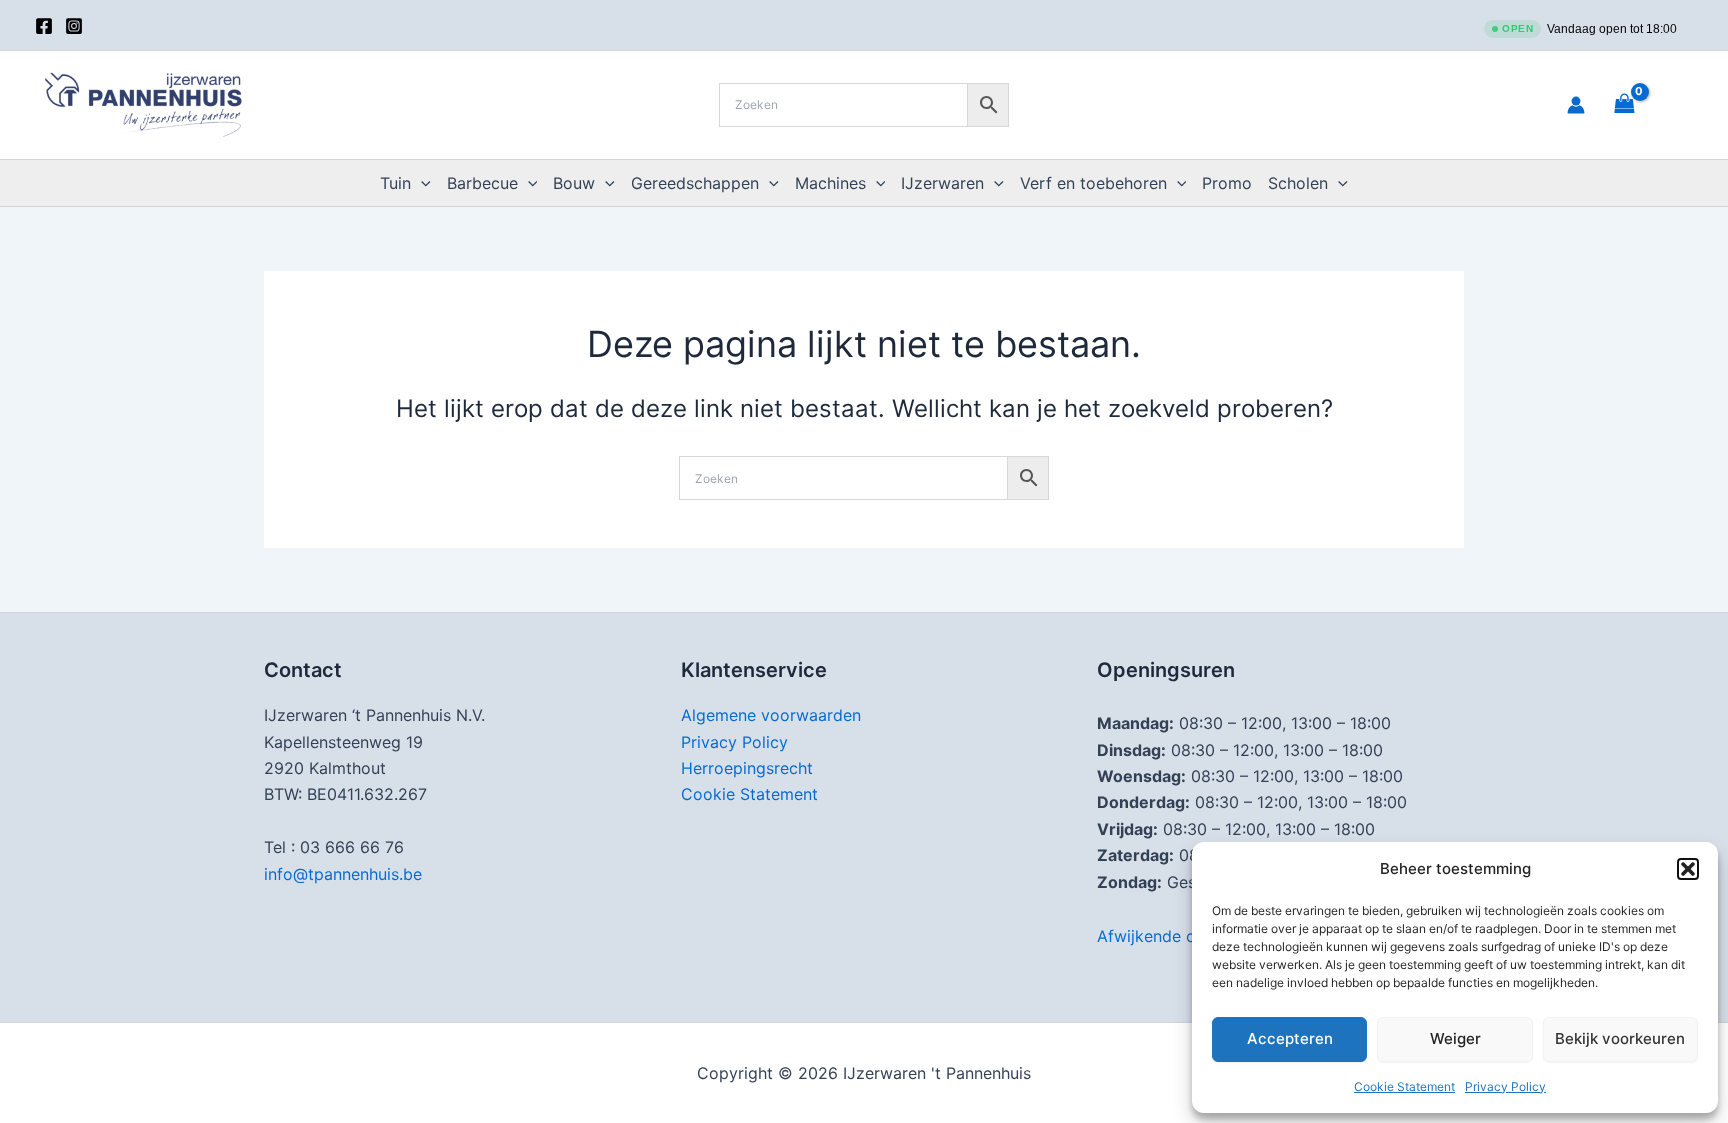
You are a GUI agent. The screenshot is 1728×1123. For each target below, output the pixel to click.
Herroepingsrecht (747, 768)
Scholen (1298, 183)
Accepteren (1290, 1038)
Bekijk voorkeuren (1620, 1038)
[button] (1688, 869)
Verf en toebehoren (1093, 183)
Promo (1227, 183)
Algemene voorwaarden (771, 715)
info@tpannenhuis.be (343, 874)
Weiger (1455, 1038)
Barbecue (482, 183)
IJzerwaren (942, 183)
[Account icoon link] (1576, 105)
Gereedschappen (695, 183)
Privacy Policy (1505, 1086)
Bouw (574, 183)
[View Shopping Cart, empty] (1649, 104)
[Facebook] (44, 26)
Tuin (395, 183)
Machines (830, 183)
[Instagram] (74, 26)
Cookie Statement (1404, 1086)
